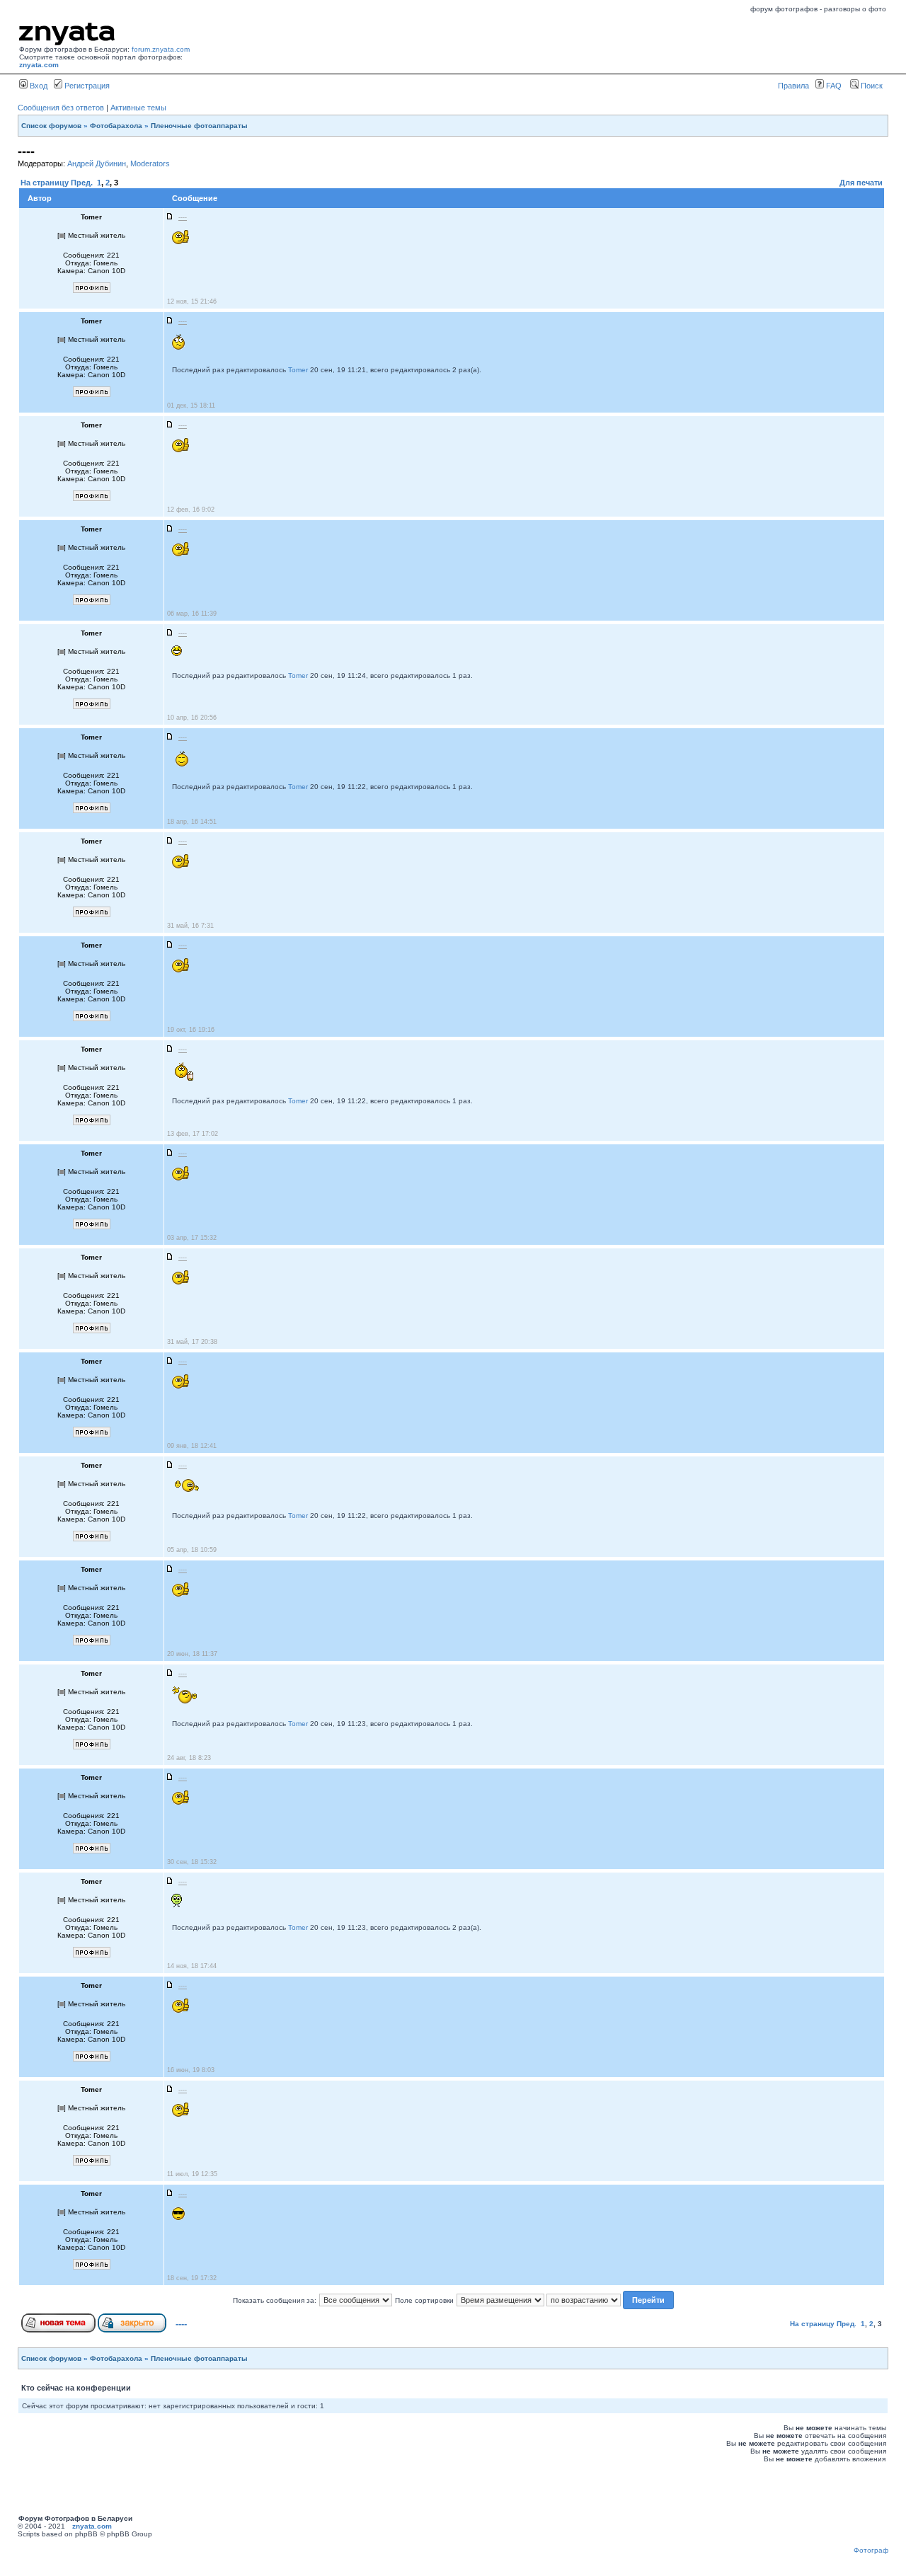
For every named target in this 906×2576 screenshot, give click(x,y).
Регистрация (86, 86)
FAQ (833, 86)
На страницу (45, 183)
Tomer (298, 370)
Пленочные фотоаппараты (199, 126)
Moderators (150, 163)
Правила (793, 86)
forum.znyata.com (161, 49)
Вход (38, 86)
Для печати (861, 183)
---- (181, 2324)
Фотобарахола (116, 126)
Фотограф (871, 2550)
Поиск (871, 86)
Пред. (82, 183)
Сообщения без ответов (61, 108)
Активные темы (138, 108)
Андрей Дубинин (97, 163)
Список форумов (51, 126)
